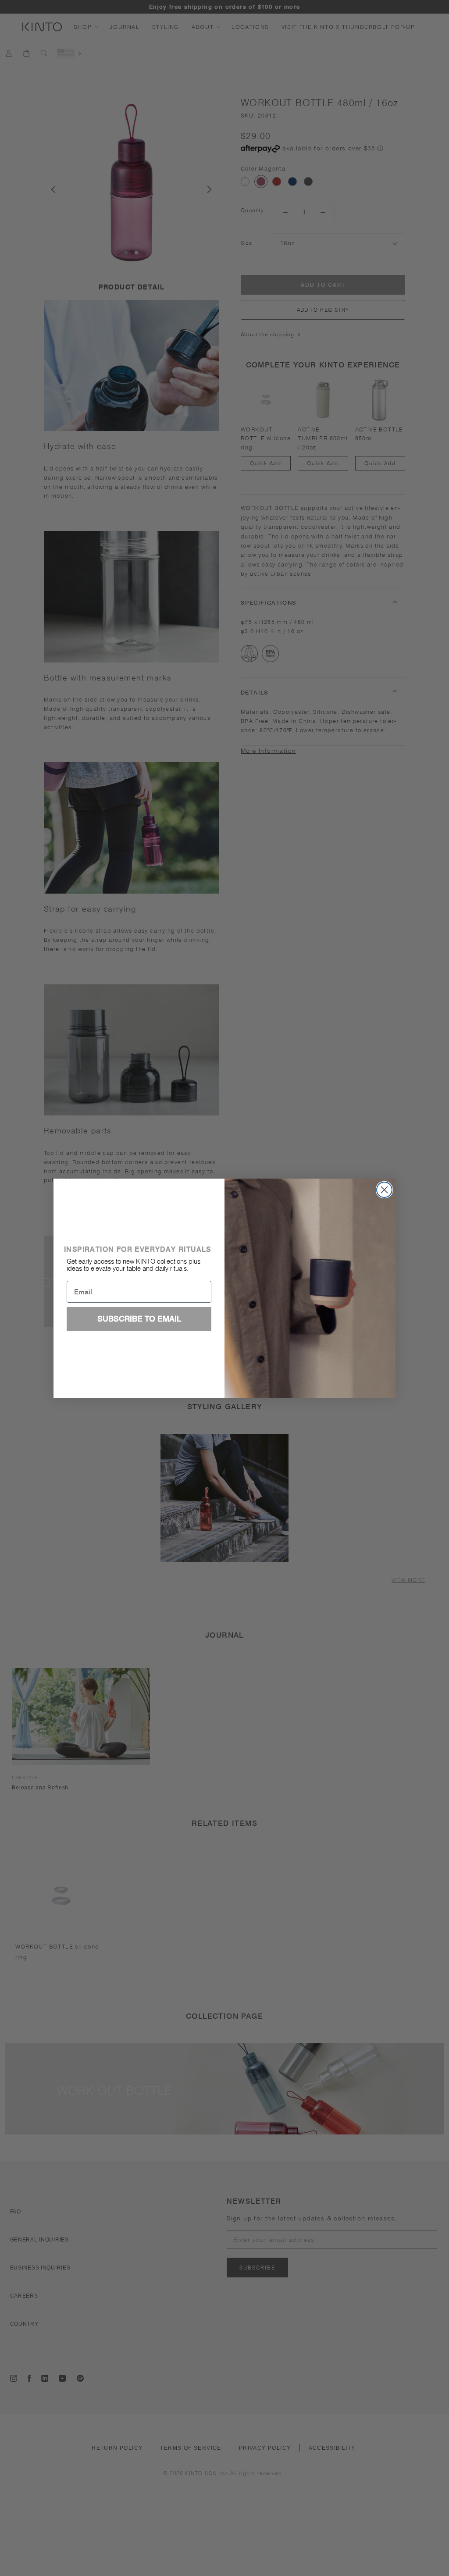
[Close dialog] (384, 1190)
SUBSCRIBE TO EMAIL (139, 1319)
